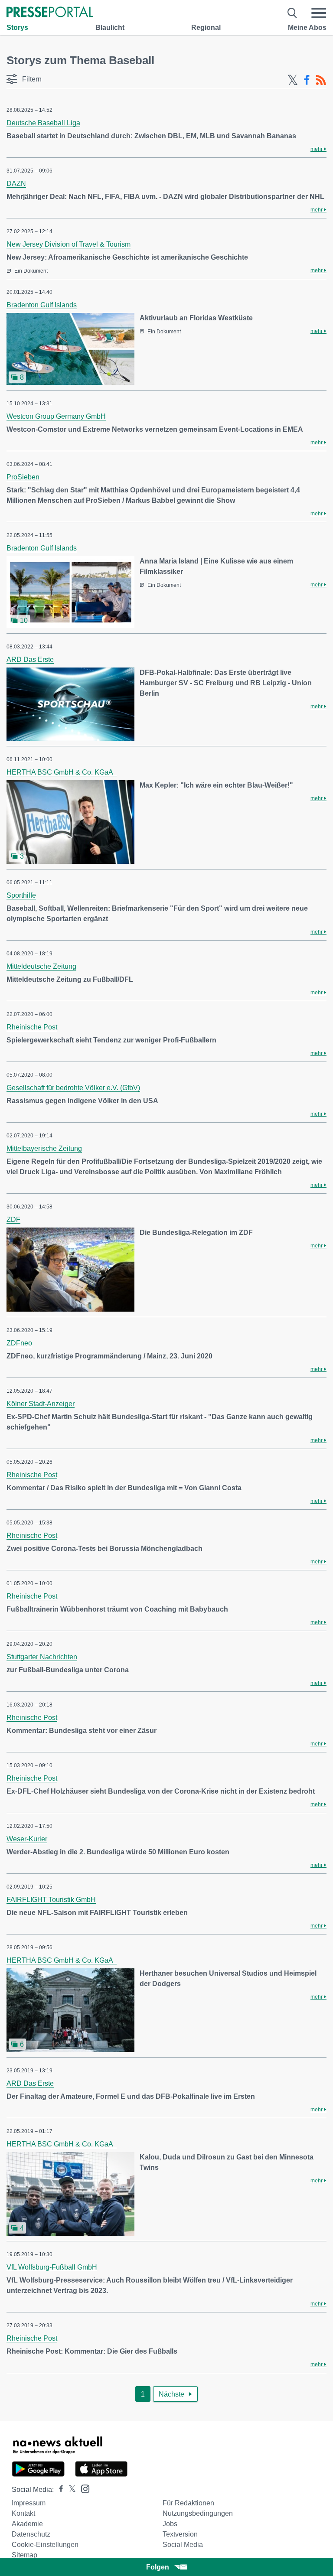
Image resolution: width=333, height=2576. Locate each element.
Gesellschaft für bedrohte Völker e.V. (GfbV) (73, 1088)
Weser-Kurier (27, 1839)
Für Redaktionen (188, 2503)
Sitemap (24, 2555)
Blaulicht (110, 28)
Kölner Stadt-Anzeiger (41, 1404)
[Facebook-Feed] (307, 80)
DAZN (16, 184)
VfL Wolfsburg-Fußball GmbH (52, 2267)
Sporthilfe (21, 895)
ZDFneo (19, 1343)
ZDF (13, 1220)
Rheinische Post (32, 1027)
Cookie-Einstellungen (45, 2545)
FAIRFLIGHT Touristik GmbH (51, 1900)
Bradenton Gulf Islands (42, 305)
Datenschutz (31, 2534)
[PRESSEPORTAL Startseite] (50, 13)
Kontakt (23, 2513)
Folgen (158, 2567)
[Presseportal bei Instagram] (83, 2488)
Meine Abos (307, 28)
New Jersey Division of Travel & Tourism (69, 244)
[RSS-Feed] (321, 80)
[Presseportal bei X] (70, 2490)
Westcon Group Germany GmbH (56, 416)
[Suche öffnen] (292, 13)
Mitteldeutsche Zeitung (41, 966)
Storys (17, 28)
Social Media (183, 2545)
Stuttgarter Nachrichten (42, 1657)
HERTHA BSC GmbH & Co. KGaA (62, 772)
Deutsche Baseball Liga (43, 123)
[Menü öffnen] (319, 13)
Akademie (27, 2524)
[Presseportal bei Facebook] (59, 2490)
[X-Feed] (293, 80)
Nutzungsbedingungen (198, 2513)
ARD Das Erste (30, 659)
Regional (206, 28)
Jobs (170, 2524)
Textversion (180, 2534)
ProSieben (23, 477)
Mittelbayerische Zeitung (44, 1148)
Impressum (29, 2503)
